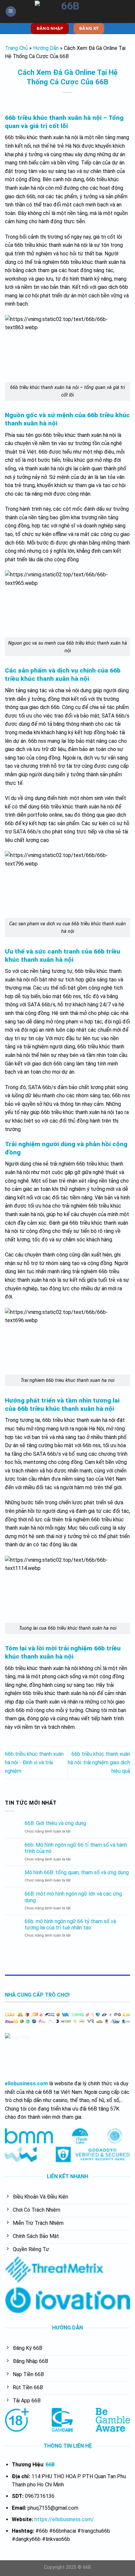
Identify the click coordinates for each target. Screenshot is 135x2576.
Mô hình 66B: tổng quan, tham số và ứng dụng (77, 1872)
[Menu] (11, 12)
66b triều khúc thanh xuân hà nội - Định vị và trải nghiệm (34, 1762)
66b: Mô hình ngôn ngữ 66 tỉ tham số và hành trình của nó (76, 1848)
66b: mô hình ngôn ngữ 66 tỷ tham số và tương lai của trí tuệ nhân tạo (70, 1924)
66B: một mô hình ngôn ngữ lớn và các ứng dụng (73, 1897)
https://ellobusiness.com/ (64, 2519)
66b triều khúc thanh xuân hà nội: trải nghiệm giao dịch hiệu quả (99, 1762)
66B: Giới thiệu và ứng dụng (55, 1823)
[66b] (67, 11)
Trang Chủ (16, 48)
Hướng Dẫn (46, 48)
